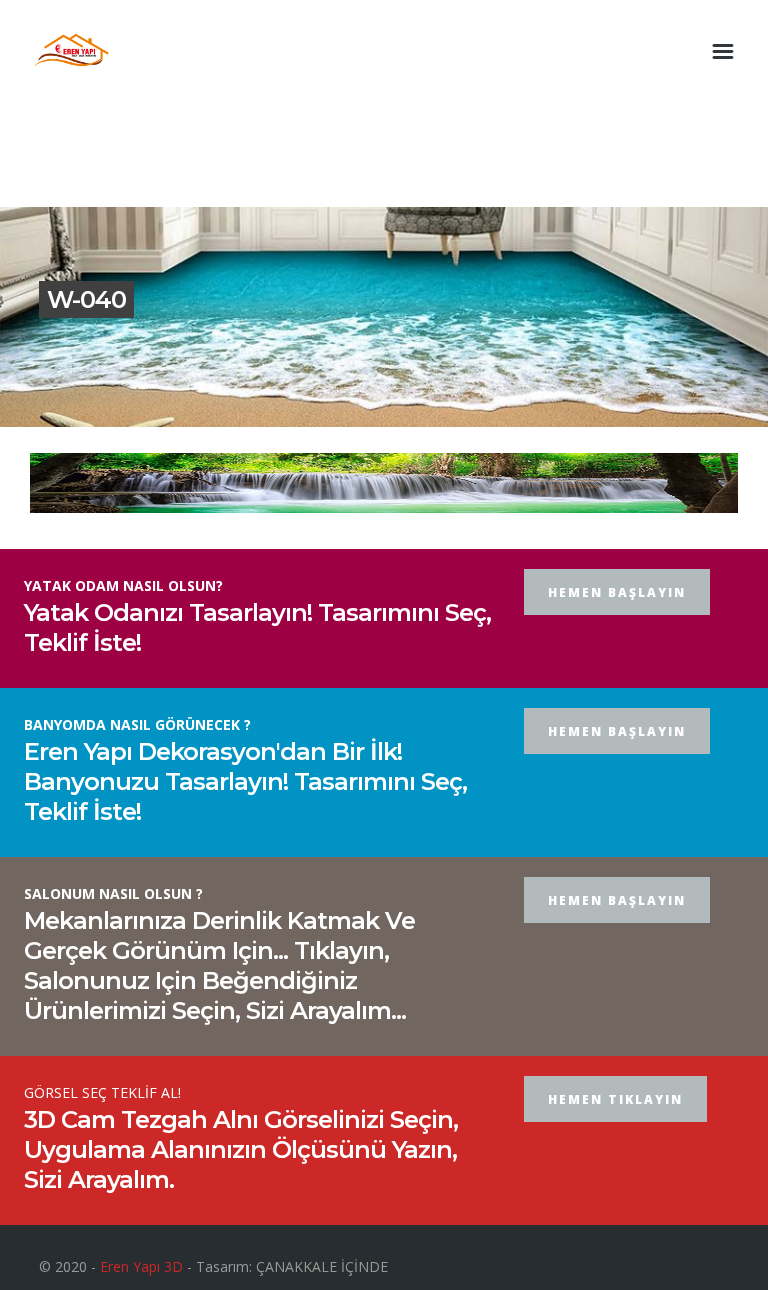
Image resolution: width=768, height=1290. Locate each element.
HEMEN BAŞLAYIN (617, 592)
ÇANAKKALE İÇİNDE (322, 1266)
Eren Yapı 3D (141, 1266)
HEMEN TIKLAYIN (615, 1099)
